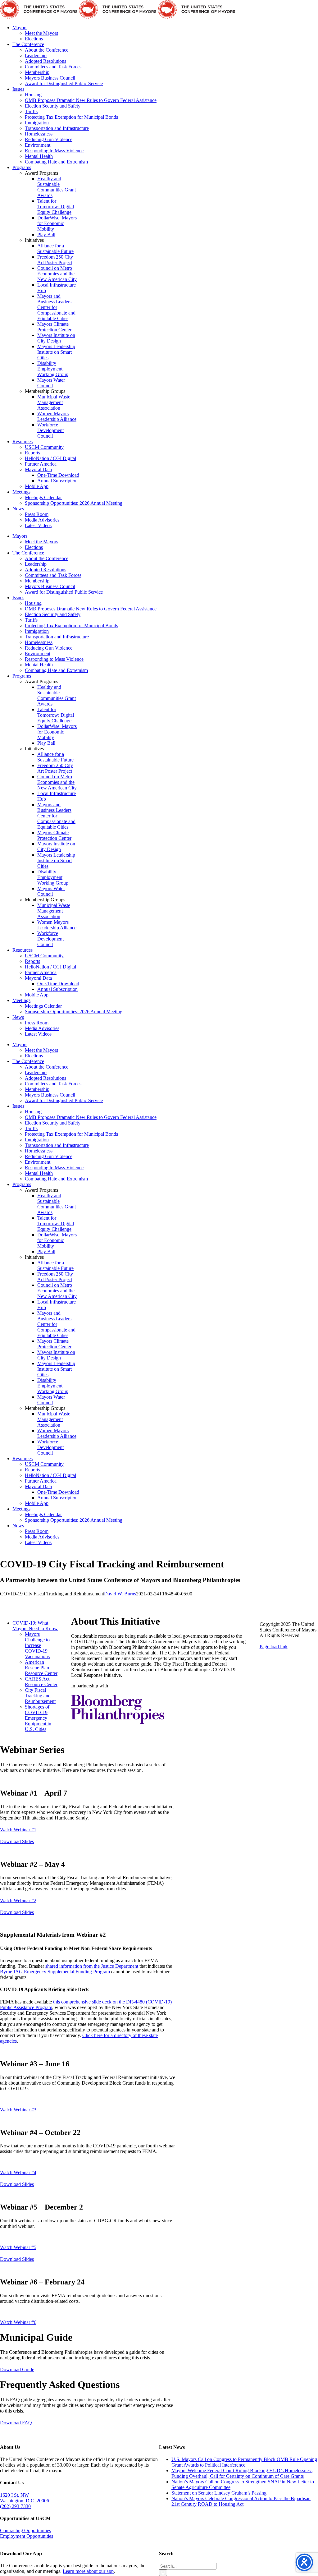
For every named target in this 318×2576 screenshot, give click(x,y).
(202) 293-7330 (15, 2506)
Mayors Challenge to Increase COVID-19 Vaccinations (37, 1645)
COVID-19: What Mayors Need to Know (35, 1626)
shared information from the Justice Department (92, 1966)
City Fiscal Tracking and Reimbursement (40, 1696)
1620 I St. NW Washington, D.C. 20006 (25, 2498)
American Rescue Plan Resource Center (41, 1668)
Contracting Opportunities (25, 2530)
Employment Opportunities (27, 2536)
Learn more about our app (88, 2571)
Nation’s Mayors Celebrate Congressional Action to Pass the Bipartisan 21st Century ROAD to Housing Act (241, 2501)
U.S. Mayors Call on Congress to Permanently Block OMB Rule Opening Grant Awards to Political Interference (244, 2462)
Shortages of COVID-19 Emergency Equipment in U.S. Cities (38, 1718)
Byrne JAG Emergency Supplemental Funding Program (55, 1972)
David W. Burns (120, 1594)
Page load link (274, 1647)
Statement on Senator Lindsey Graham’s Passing (219, 2493)
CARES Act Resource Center (41, 1682)
